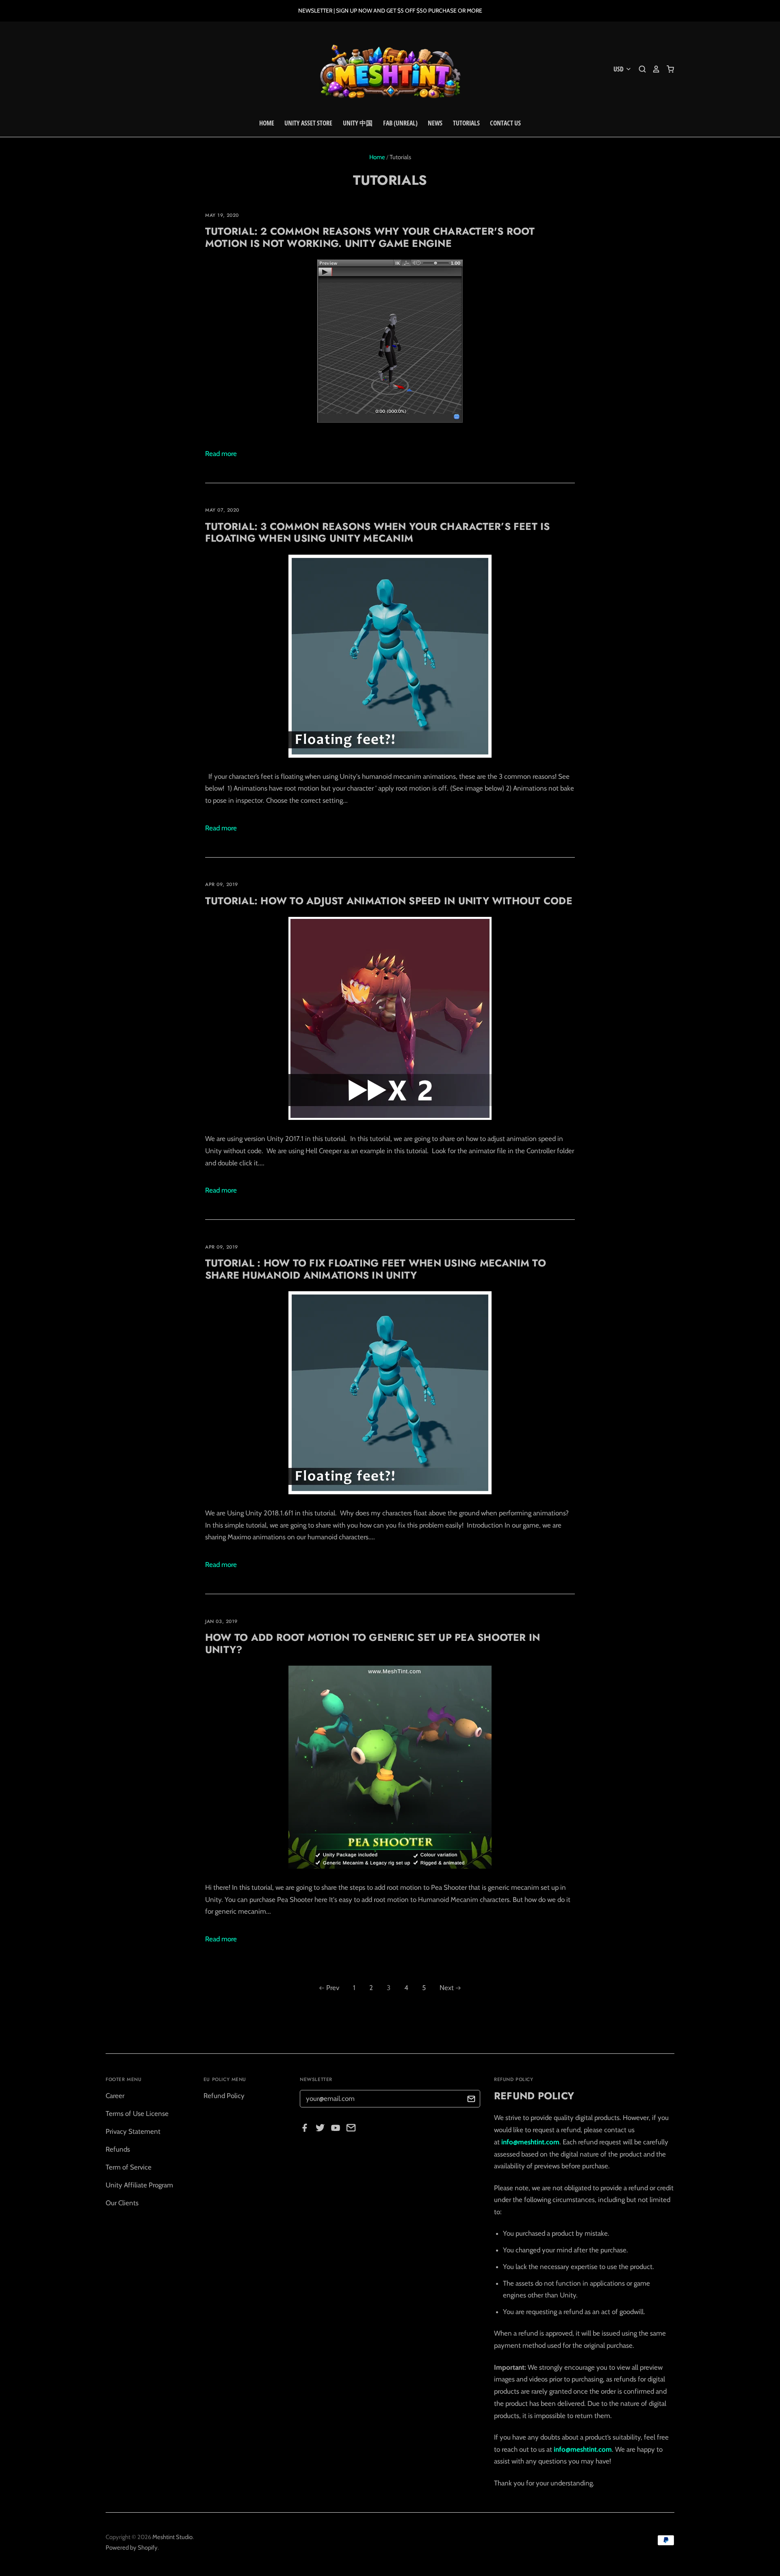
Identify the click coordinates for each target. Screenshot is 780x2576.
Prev (333, 1988)
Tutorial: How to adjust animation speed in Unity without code (389, 901)
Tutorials (466, 123)
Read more (221, 454)
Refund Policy (224, 2096)
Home (267, 123)
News (435, 123)
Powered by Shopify (132, 2548)
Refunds (118, 2149)
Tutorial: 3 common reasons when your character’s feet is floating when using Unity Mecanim (378, 532)
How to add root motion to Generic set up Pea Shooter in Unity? (373, 1643)
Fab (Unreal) (400, 123)
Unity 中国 (358, 123)
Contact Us (505, 123)
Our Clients (122, 2203)
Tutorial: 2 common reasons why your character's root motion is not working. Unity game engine (370, 237)
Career (115, 2096)
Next (447, 1988)
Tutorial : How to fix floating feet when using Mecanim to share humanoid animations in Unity (376, 1269)
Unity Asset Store (308, 123)
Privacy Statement (133, 2131)
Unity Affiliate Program (139, 2185)
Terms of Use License (137, 2114)
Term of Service (129, 2167)
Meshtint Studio (172, 2537)
